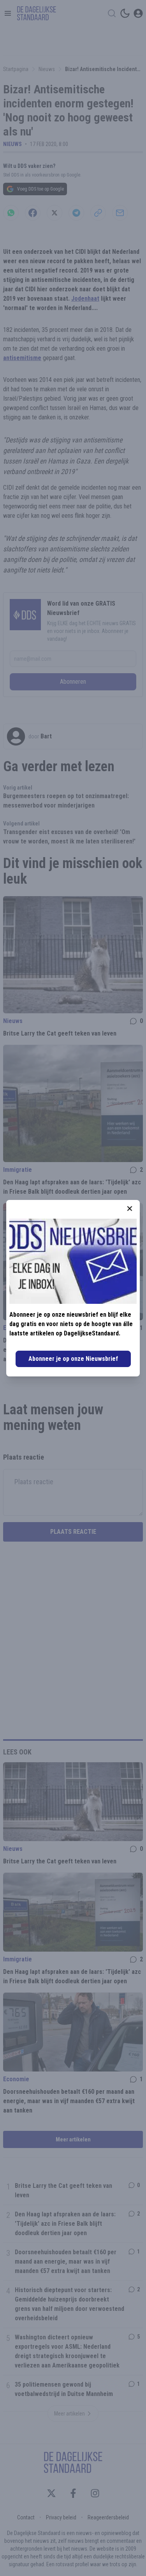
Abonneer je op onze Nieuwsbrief (73, 1359)
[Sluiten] (130, 1209)
